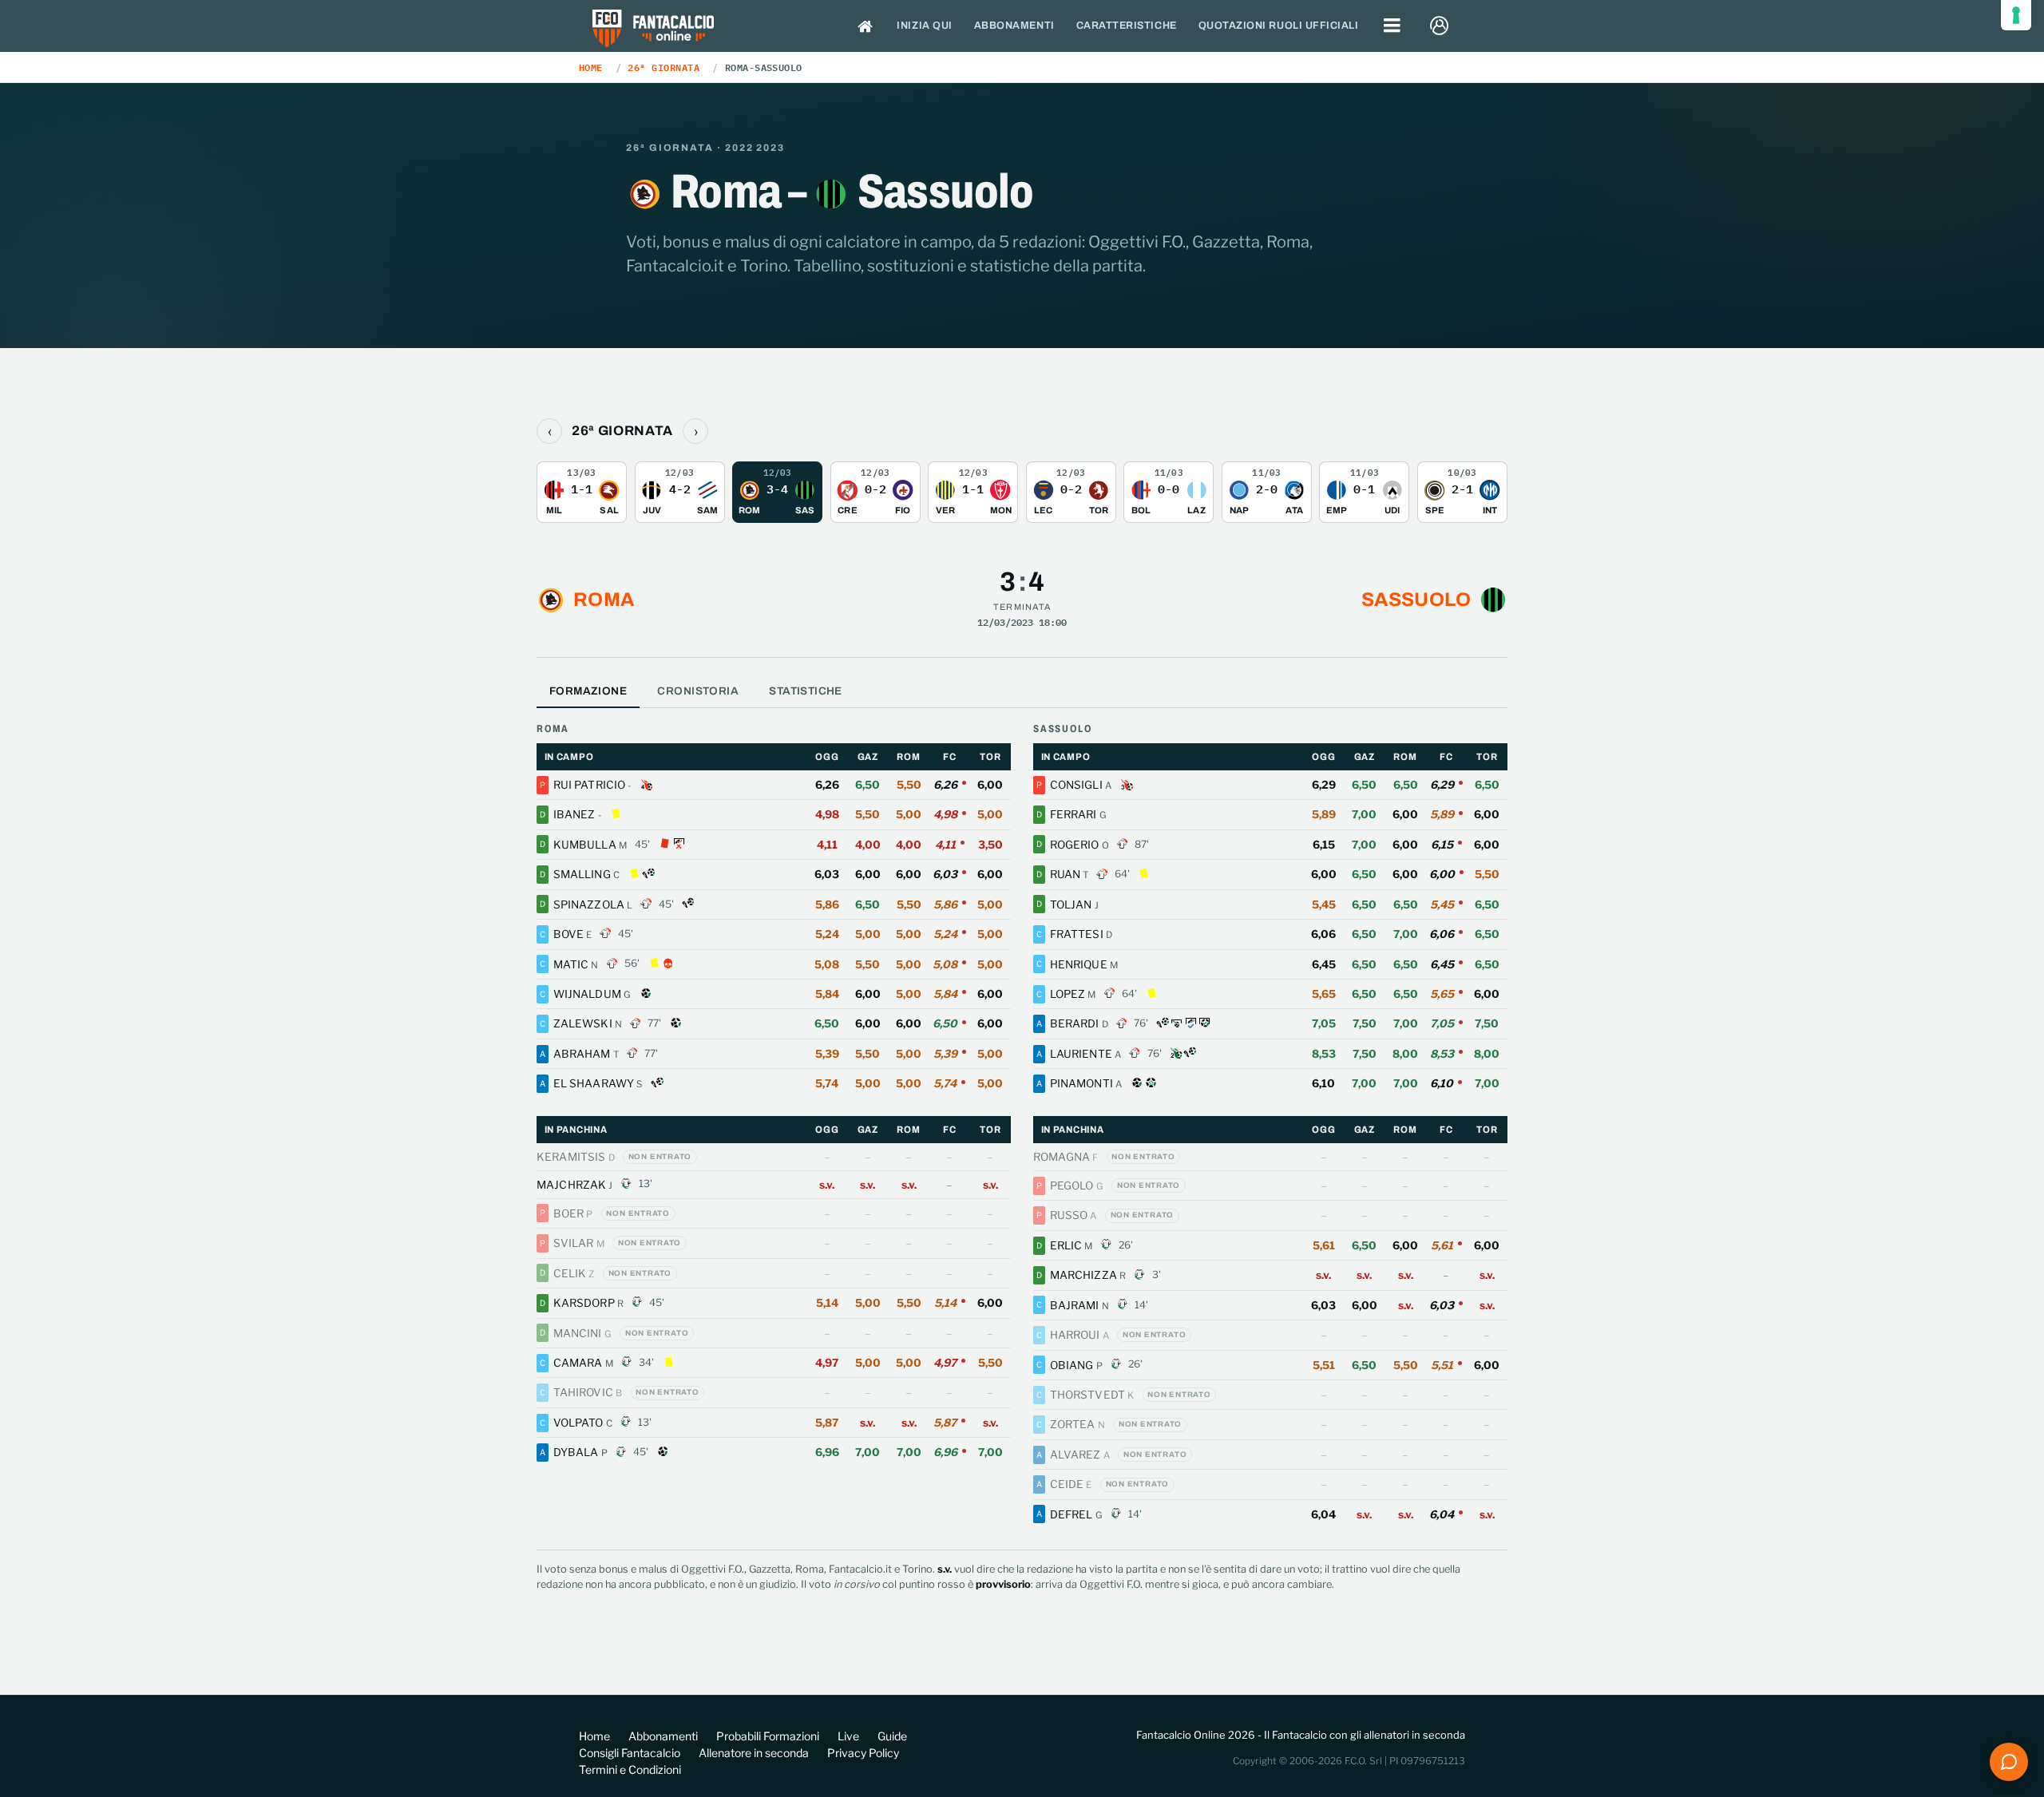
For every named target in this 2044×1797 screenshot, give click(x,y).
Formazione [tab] (588, 691)
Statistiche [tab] (806, 691)
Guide (892, 1736)
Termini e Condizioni (630, 1769)
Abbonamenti (1014, 26)
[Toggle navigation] (1392, 26)
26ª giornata (664, 67)
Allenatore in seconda (754, 1753)
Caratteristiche (1127, 26)
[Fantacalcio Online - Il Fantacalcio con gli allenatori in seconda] (654, 30)
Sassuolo (1416, 600)
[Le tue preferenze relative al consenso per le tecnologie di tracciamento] (2016, 15)
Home (591, 67)
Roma (604, 600)
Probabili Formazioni (768, 1736)
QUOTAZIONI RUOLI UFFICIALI (1279, 26)
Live (848, 1736)
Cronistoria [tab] (698, 691)
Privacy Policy (863, 1753)
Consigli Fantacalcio (630, 1753)
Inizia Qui (924, 26)
